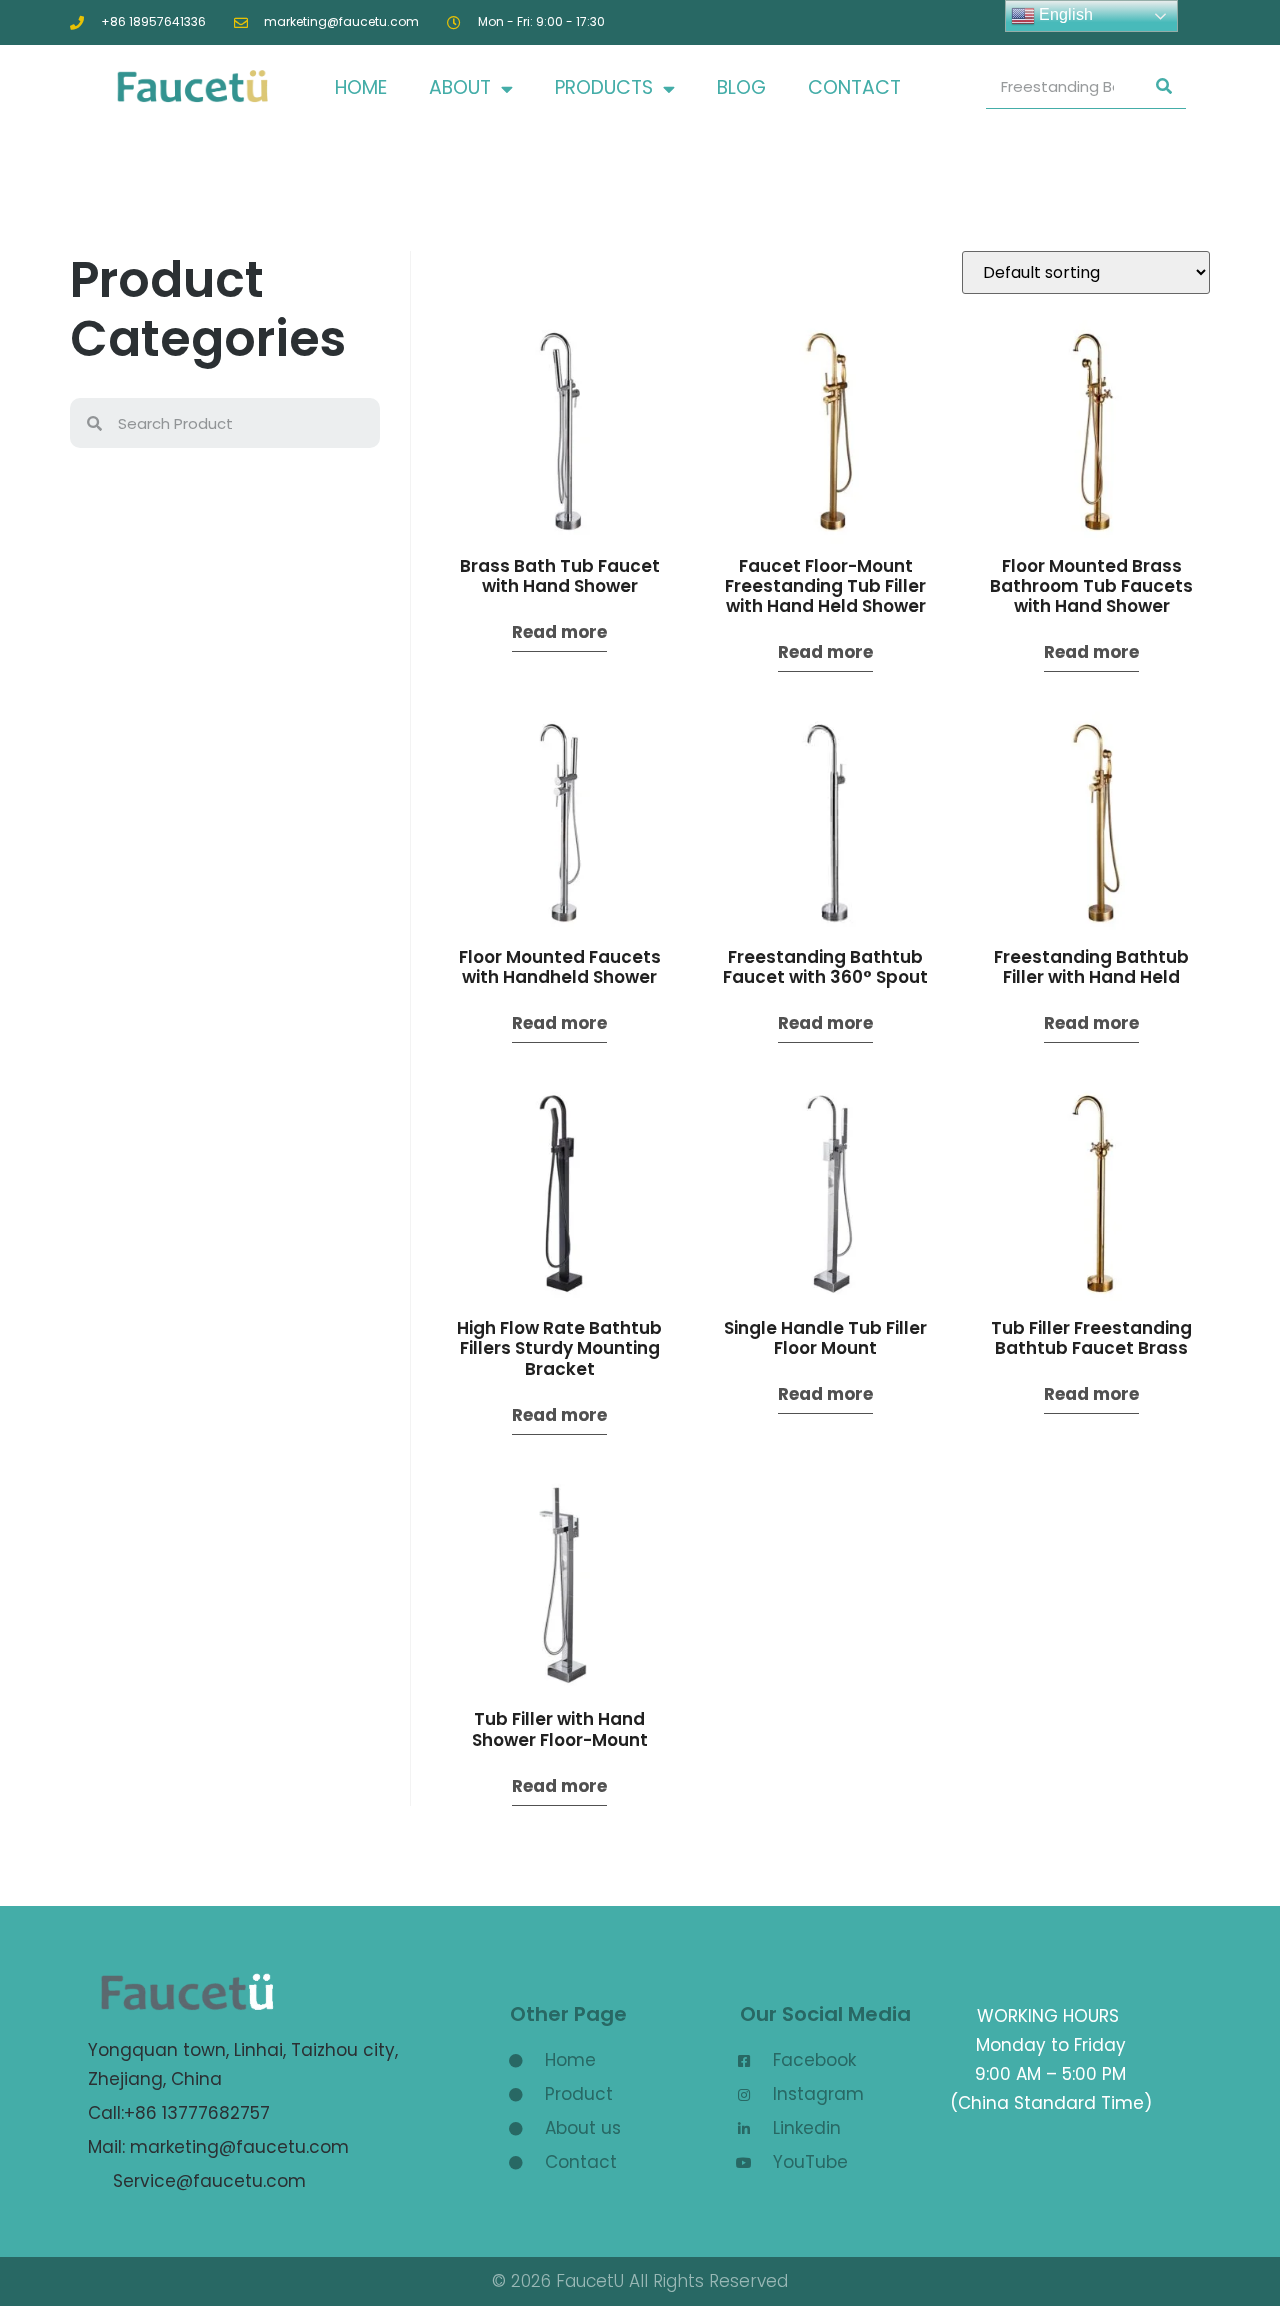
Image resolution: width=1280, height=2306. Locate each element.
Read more (559, 632)
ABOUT (460, 87)
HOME (361, 87)
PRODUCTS (604, 87)
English (1064, 14)
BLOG (741, 87)
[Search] (1164, 86)
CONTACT (854, 87)
